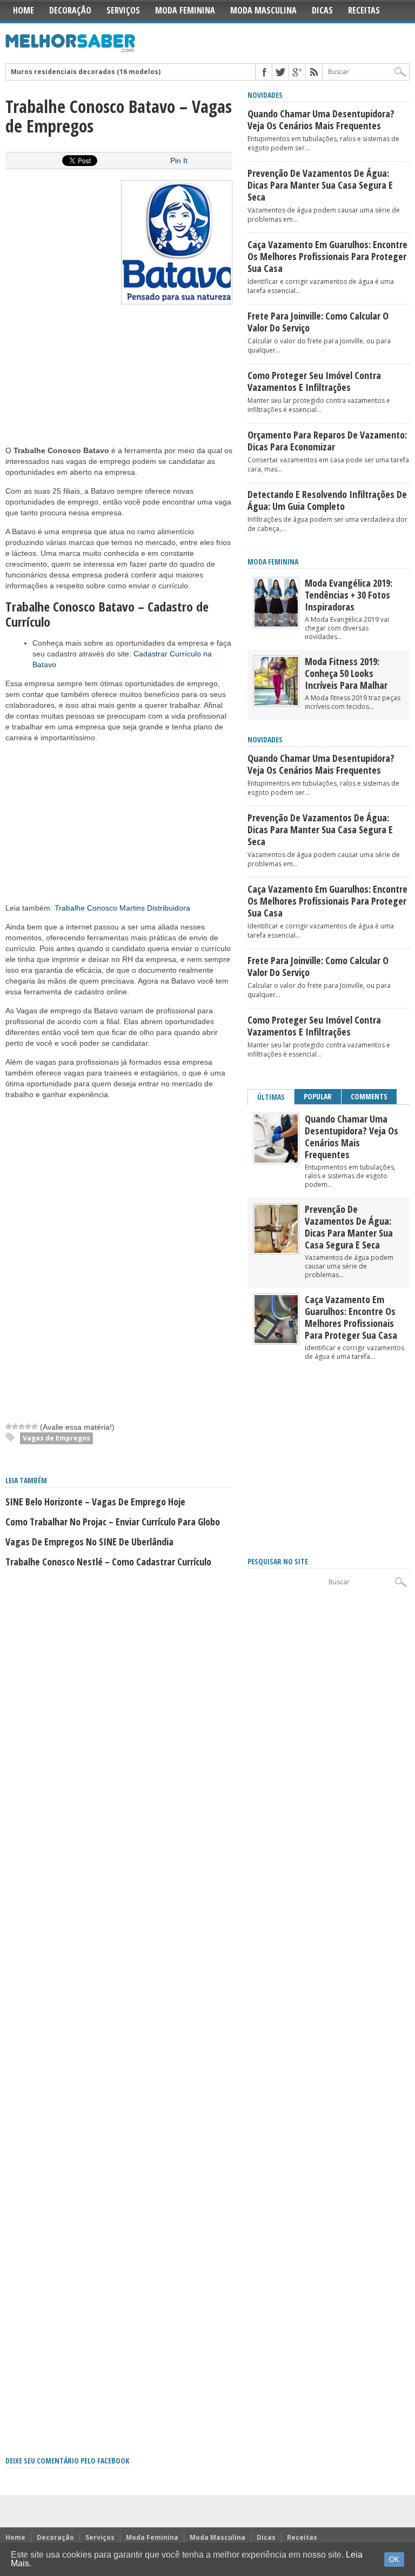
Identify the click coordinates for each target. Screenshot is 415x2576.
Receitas (364, 10)
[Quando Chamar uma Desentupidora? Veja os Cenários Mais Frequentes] (276, 1160)
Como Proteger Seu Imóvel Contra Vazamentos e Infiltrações (314, 381)
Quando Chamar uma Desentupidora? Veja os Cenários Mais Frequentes (321, 119)
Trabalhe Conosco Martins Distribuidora (122, 908)
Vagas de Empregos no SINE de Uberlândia (89, 1542)
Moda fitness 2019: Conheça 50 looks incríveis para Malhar (346, 673)
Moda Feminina (185, 10)
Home (24, 10)
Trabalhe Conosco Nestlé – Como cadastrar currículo (108, 1562)
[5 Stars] (35, 1426)
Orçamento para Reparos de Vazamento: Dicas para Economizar (327, 441)
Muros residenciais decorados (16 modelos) (86, 72)
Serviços (123, 10)
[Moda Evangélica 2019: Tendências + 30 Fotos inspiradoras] (276, 624)
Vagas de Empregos (56, 1438)
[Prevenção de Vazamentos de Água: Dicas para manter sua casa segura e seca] (276, 1250)
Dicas (322, 10)
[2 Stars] (15, 1426)
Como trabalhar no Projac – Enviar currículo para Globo (113, 1522)
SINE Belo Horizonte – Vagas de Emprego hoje (95, 1502)
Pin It (179, 161)
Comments (369, 1096)
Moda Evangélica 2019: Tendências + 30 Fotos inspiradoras (349, 595)
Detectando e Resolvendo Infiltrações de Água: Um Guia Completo (327, 500)
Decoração (70, 10)
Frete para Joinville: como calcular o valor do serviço (318, 322)
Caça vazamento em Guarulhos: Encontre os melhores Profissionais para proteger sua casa (327, 256)
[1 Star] (9, 1426)
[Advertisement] (86, 377)
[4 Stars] (28, 1426)
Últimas (271, 1097)
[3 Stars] (22, 1426)
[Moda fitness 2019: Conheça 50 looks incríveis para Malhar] (276, 703)
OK (394, 2560)
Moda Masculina (263, 10)
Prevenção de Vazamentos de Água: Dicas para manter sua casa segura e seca (320, 185)
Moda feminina (273, 562)
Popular (318, 1096)
